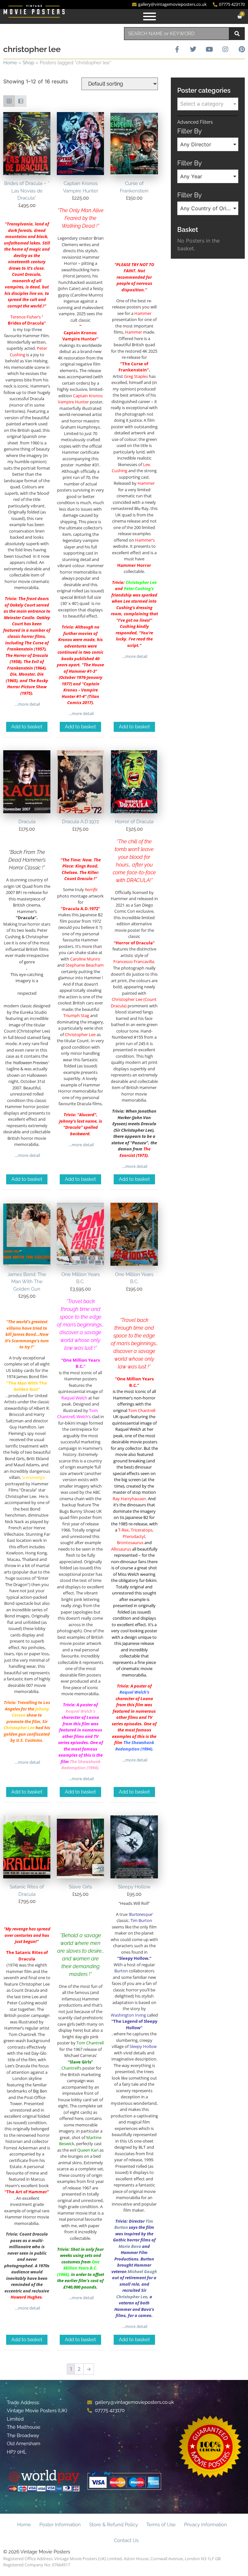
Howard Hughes (26, 2297)
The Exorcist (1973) (135, 1152)
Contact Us (126, 2540)
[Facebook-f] (177, 49)
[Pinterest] (242, 49)
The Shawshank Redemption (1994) (81, 1765)
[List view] (21, 101)
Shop (28, 63)
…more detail (27, 704)
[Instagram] (225, 49)
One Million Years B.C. (81, 2265)
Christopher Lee (141, 582)
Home (10, 63)
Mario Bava (130, 2246)
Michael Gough (142, 2271)
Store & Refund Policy (114, 2525)
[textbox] (208, 104)
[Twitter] (193, 49)
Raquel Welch (79, 1711)
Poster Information (60, 2525)
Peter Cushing (137, 588)
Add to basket (27, 727)
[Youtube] (209, 49)
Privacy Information (206, 2525)
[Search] (237, 34)
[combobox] (177, 34)
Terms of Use (161, 2525)
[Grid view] (9, 101)
